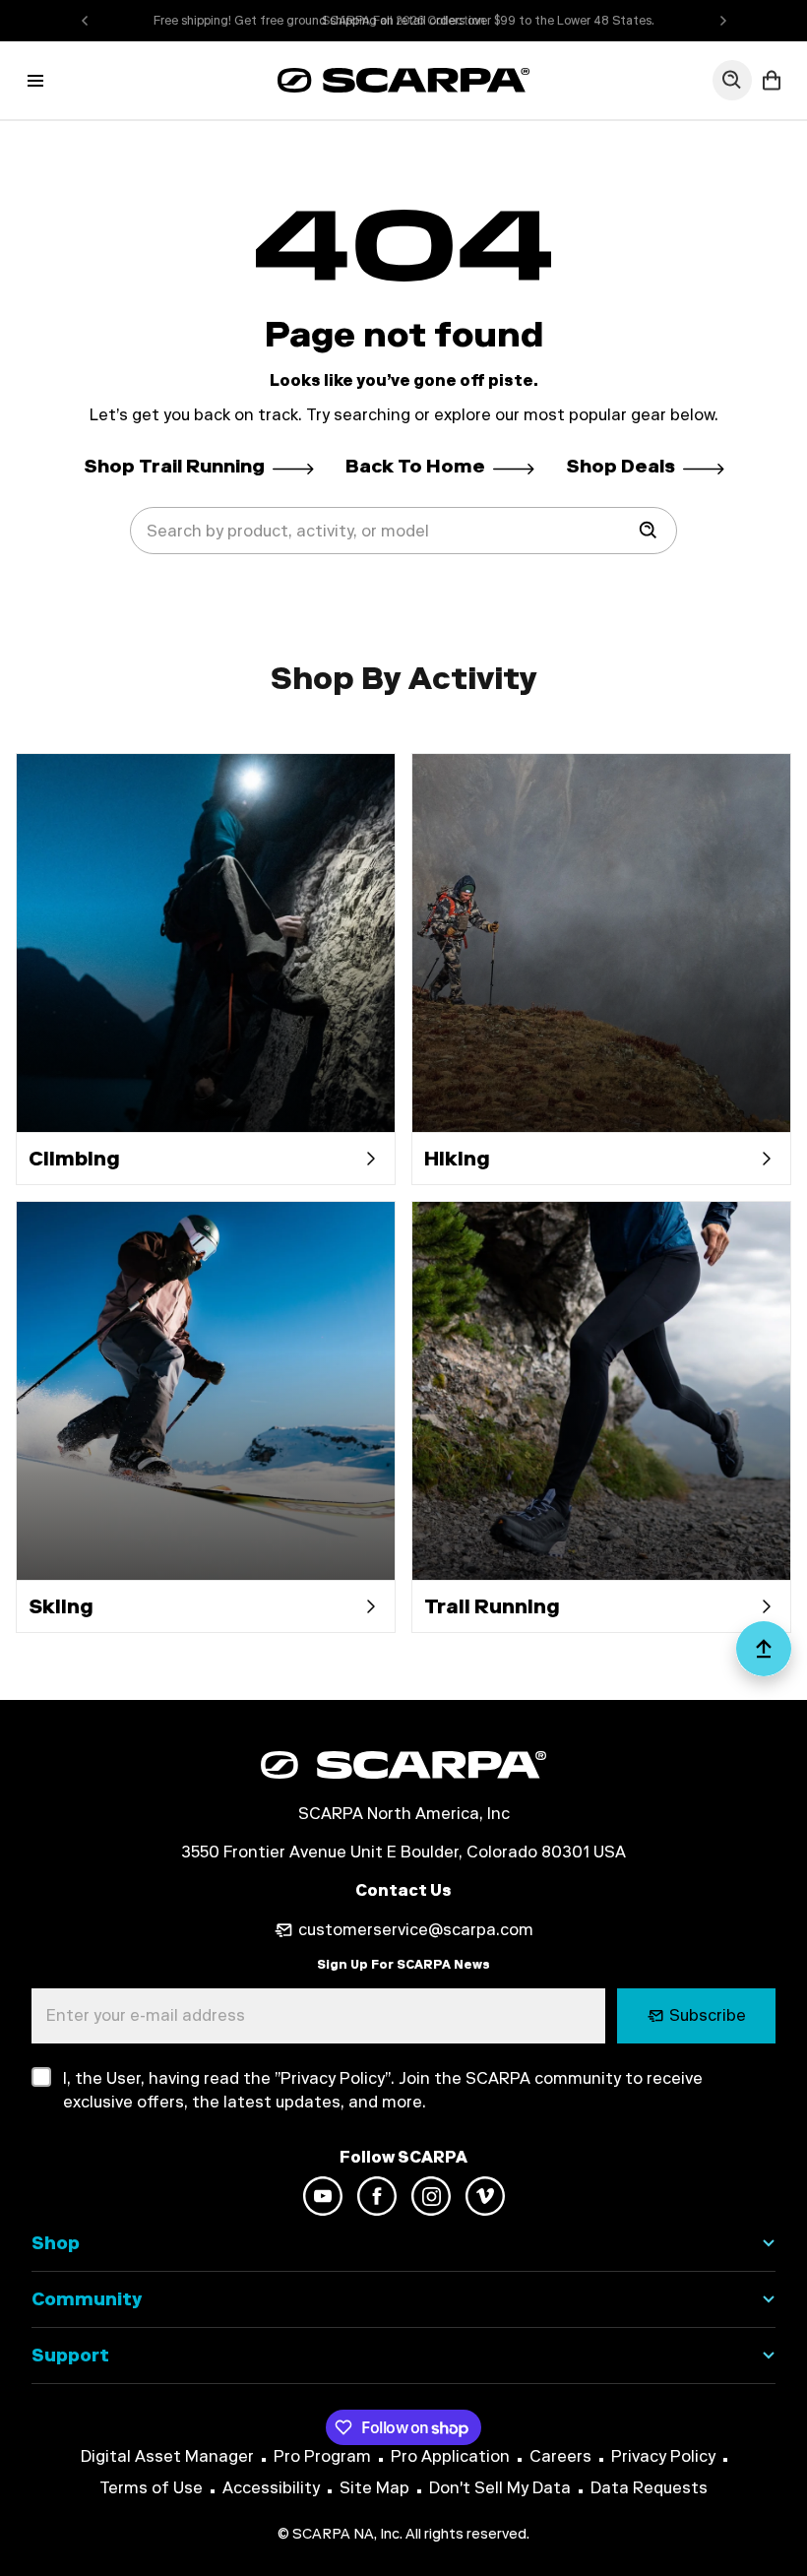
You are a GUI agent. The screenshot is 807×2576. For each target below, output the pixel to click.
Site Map (374, 2488)
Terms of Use (151, 2488)
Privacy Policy (663, 2456)
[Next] (723, 21)
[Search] (649, 531)
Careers (560, 2456)
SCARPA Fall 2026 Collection (403, 21)
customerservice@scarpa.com (416, 1930)
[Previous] (85, 21)
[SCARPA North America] (403, 80)
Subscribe (707, 2015)
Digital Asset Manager (167, 2456)
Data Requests (649, 2488)
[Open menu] (35, 81)
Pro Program (322, 2456)
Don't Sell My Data (500, 2488)
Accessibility (271, 2488)
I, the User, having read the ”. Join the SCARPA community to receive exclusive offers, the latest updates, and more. (383, 2090)
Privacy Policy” (336, 2078)
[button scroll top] (764, 1657)
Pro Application (450, 2456)
